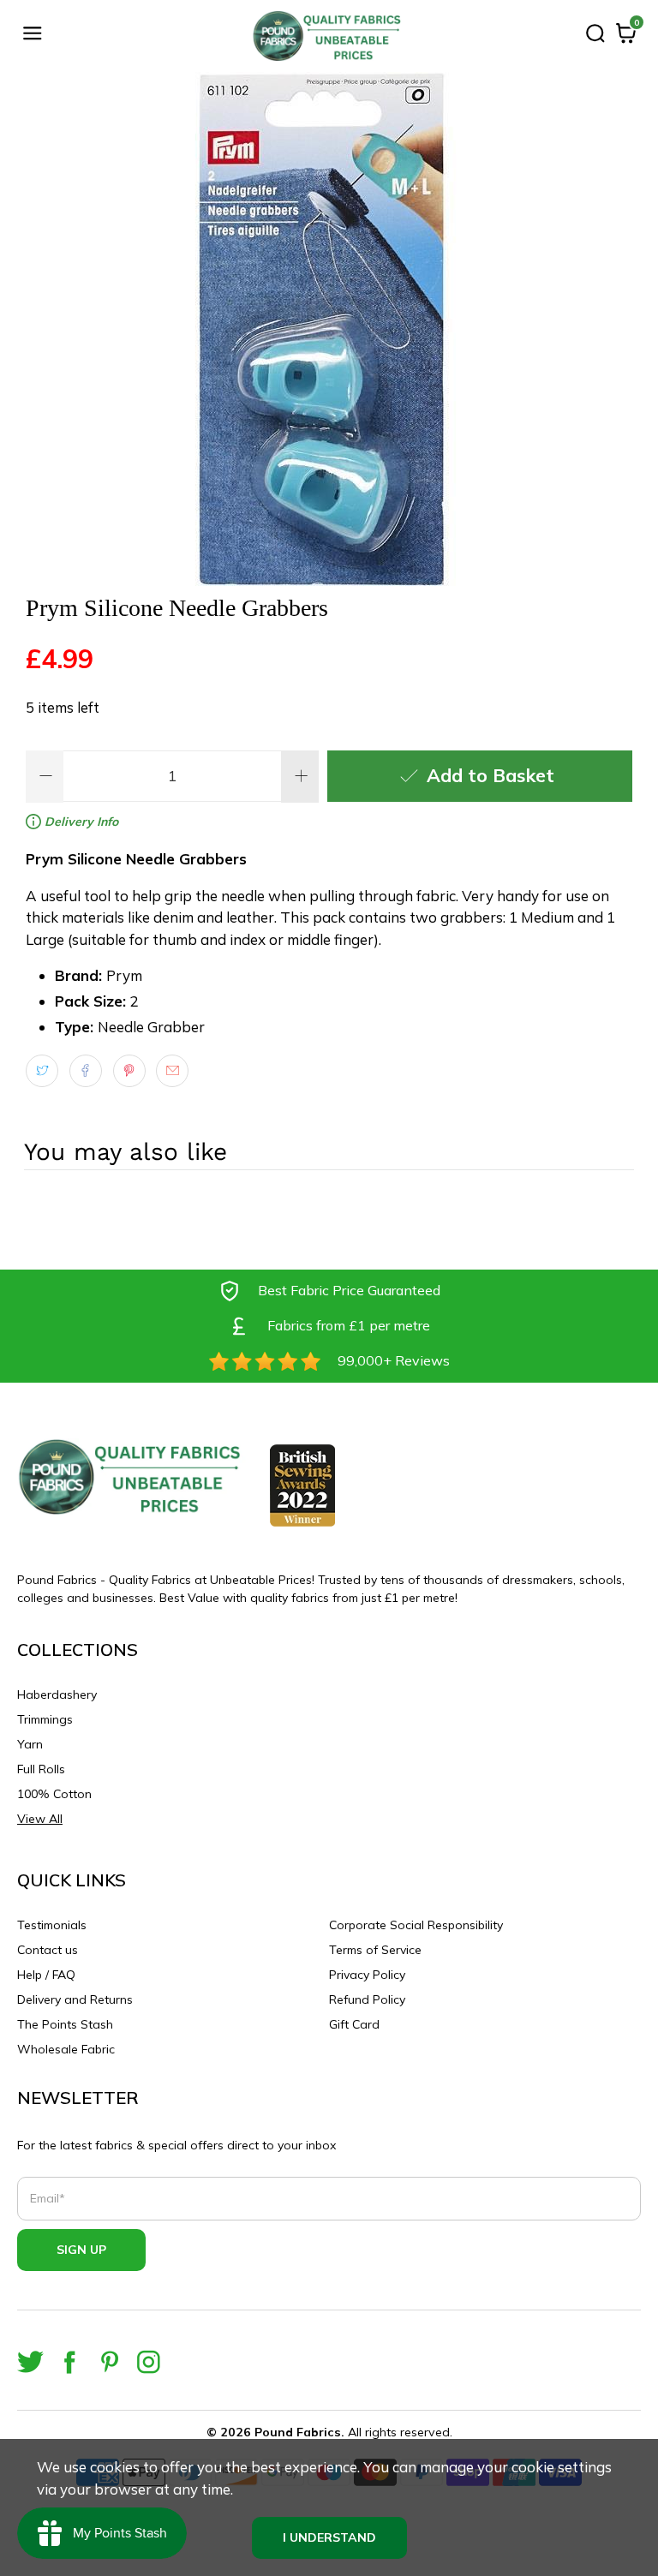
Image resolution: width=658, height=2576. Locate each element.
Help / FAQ (46, 1975)
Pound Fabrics (298, 2432)
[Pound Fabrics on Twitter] (30, 2362)
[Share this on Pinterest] (129, 1071)
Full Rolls (41, 1769)
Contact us (48, 1950)
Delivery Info (80, 822)
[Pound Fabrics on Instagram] (149, 2362)
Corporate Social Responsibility (416, 1925)
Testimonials (52, 1925)
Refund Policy (367, 1999)
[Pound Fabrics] (329, 36)
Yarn (30, 1744)
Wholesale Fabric (66, 2049)
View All (40, 1819)
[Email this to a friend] (172, 1071)
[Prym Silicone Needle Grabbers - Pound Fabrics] (329, 329)
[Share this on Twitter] (42, 1071)
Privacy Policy (367, 1975)
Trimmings (45, 1719)
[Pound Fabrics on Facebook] (70, 2362)
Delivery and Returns (75, 1999)
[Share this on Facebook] (86, 1071)
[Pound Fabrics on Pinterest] (109, 2362)
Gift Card (354, 2024)
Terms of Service (375, 1950)
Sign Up (81, 2250)
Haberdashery (57, 1694)
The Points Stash (65, 2024)
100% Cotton (54, 1794)
